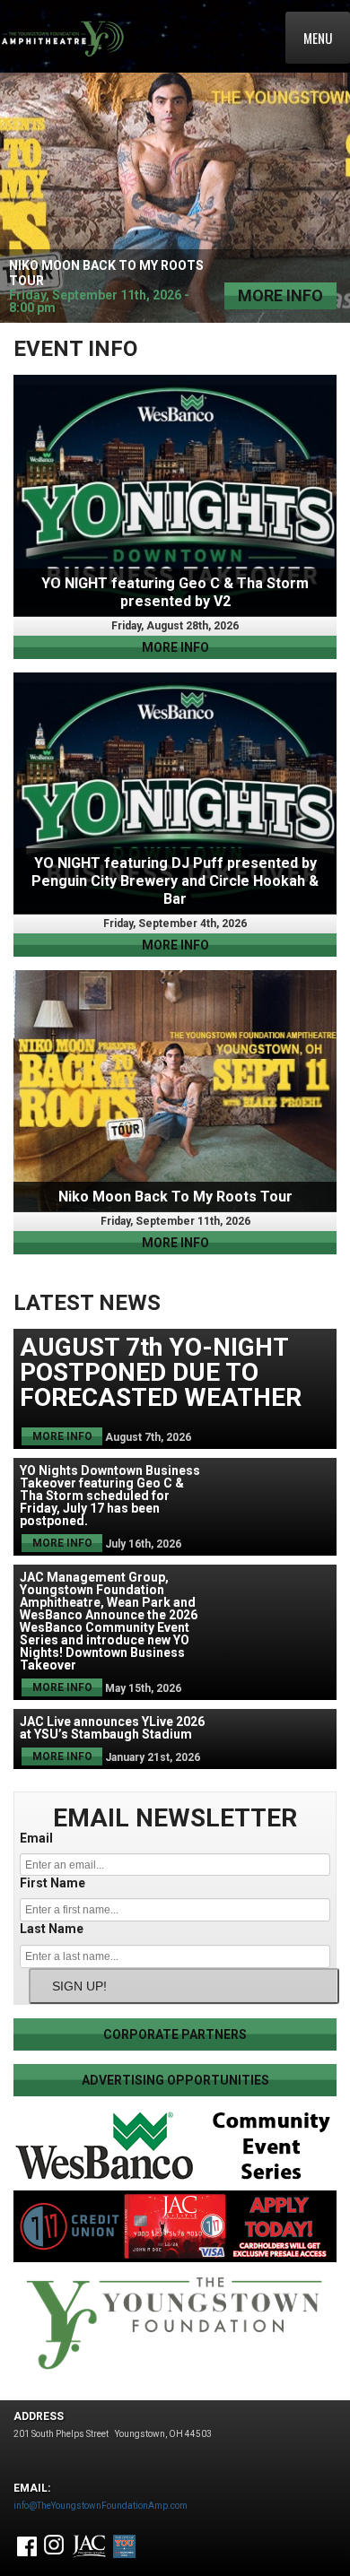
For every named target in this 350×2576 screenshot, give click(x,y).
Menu (318, 38)
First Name (52, 1883)
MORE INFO (175, 647)
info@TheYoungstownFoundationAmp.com (101, 2506)
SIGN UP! (79, 1986)
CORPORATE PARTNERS (175, 2034)
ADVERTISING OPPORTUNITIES (175, 2080)
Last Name (52, 1929)
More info (280, 295)
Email (36, 1838)
